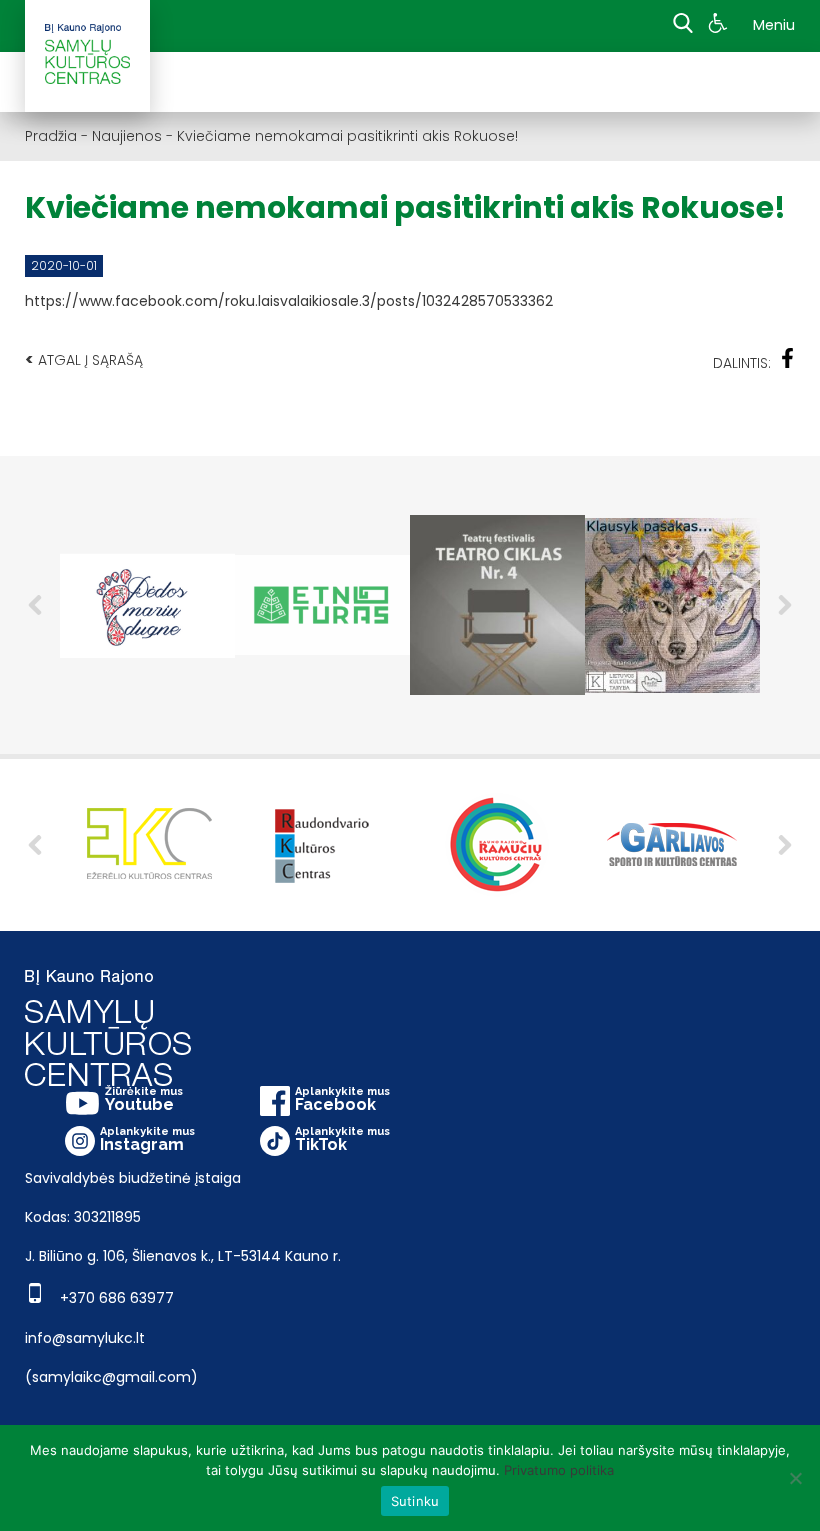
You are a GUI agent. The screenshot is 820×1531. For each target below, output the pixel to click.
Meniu (774, 25)
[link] (720, 26)
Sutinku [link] (415, 1501)
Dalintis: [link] (742, 363)
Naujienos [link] (127, 136)
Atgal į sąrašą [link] (84, 359)
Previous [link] (35, 605)
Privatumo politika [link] (559, 1470)
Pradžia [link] (51, 136)
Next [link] (785, 605)
